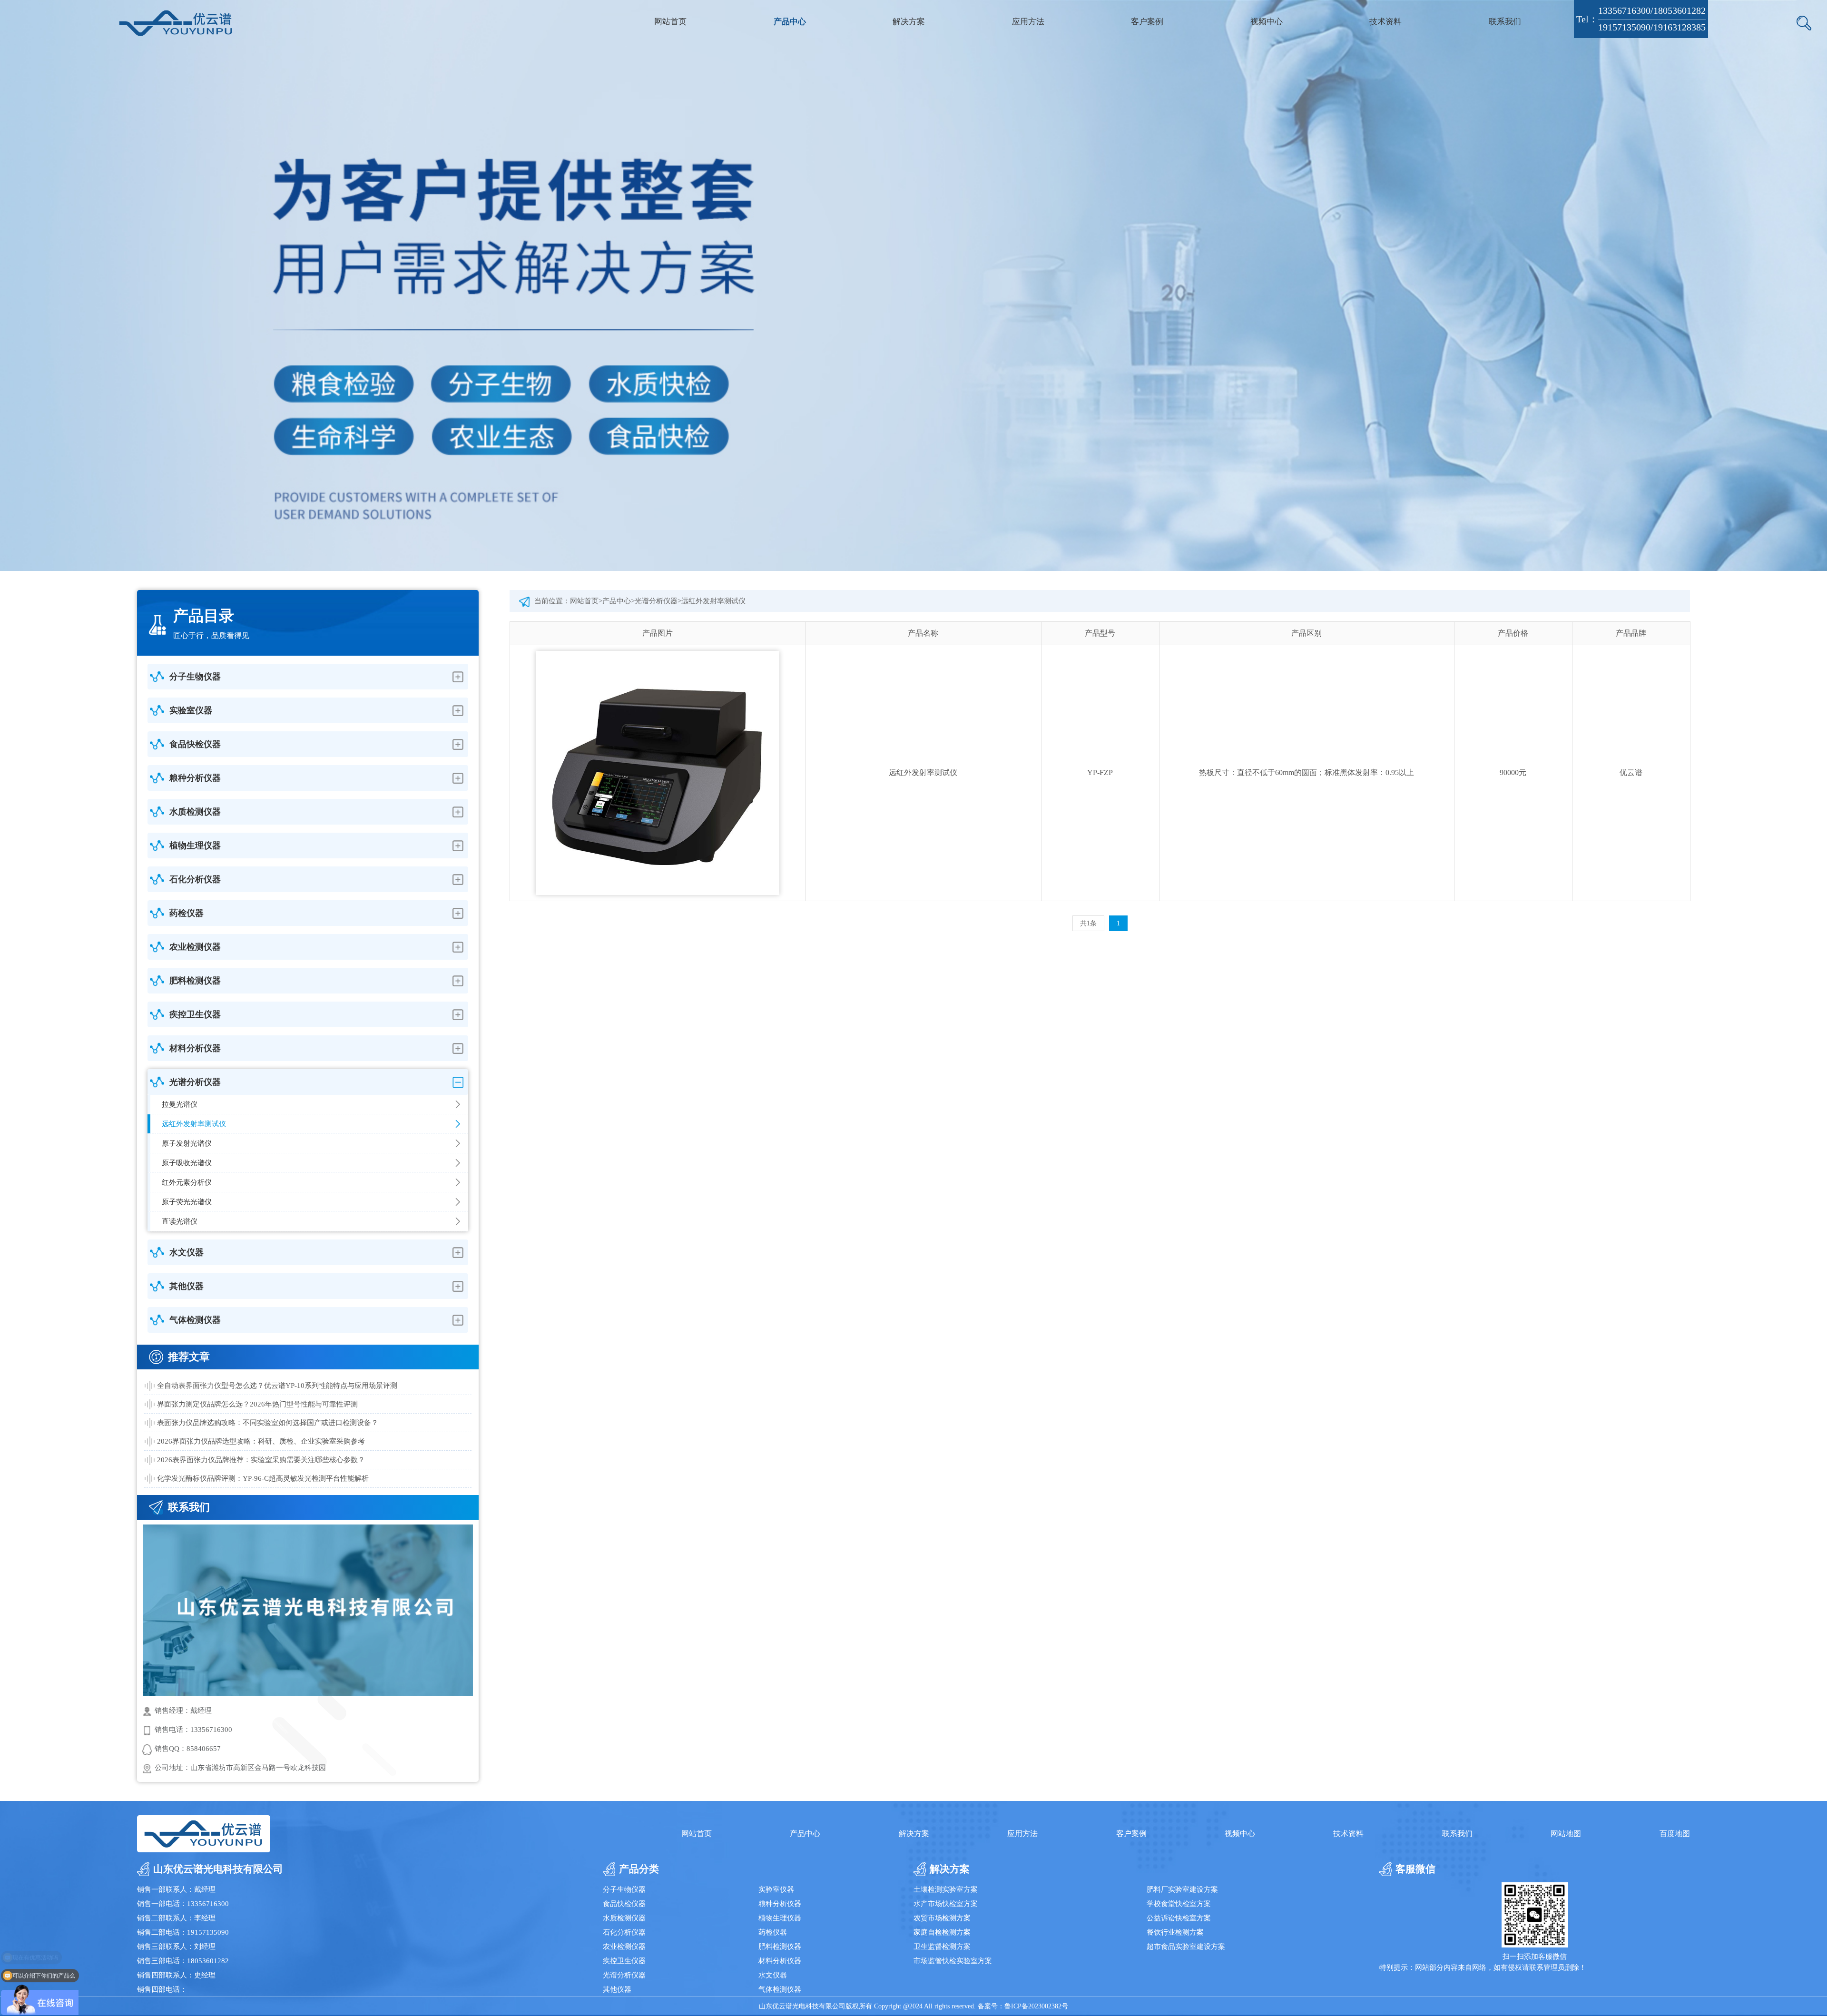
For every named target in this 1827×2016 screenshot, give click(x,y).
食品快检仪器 (624, 1904)
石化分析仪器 (624, 1932)
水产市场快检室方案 (946, 1904)
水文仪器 (773, 1975)
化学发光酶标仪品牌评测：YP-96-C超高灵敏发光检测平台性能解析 (263, 1478)
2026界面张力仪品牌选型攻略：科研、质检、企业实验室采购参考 (261, 1441)
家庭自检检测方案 (942, 1932)
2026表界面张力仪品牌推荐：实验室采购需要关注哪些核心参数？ (261, 1460)
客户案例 (1147, 22)
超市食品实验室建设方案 (1186, 1947)
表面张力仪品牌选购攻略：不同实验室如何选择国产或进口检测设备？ (268, 1423)
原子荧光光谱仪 (187, 1202)
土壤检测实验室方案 (946, 1889)
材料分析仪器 (780, 1961)
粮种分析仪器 (780, 1904)
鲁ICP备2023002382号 (1036, 2006)
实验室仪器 (776, 1889)
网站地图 (1566, 1834)
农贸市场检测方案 (942, 1918)
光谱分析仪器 (656, 601)
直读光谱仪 (180, 1221)
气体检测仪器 (780, 1989)
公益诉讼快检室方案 (1179, 1918)
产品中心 (790, 22)
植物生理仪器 (780, 1918)
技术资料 (1385, 22)
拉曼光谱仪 (180, 1104)
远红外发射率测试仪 (194, 1124)
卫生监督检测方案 (942, 1947)
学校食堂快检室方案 (1179, 1904)
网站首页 (670, 22)
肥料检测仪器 (780, 1947)
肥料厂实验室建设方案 (1182, 1889)
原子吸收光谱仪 (187, 1163)
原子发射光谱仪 (187, 1143)
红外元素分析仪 (187, 1182)
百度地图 (1675, 1834)
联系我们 (1505, 22)
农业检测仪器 (624, 1947)
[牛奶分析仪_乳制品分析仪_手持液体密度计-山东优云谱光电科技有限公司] (176, 23)
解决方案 (909, 22)
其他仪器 (617, 1989)
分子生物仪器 (624, 1889)
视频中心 (1267, 22)
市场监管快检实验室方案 (953, 1961)
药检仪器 (773, 1932)
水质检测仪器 (624, 1918)
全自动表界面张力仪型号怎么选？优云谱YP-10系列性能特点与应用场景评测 (277, 1386)
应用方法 (1028, 22)
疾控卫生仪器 (624, 1961)
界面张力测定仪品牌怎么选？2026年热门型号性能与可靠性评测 (257, 1404)
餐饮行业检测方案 (1175, 1932)
